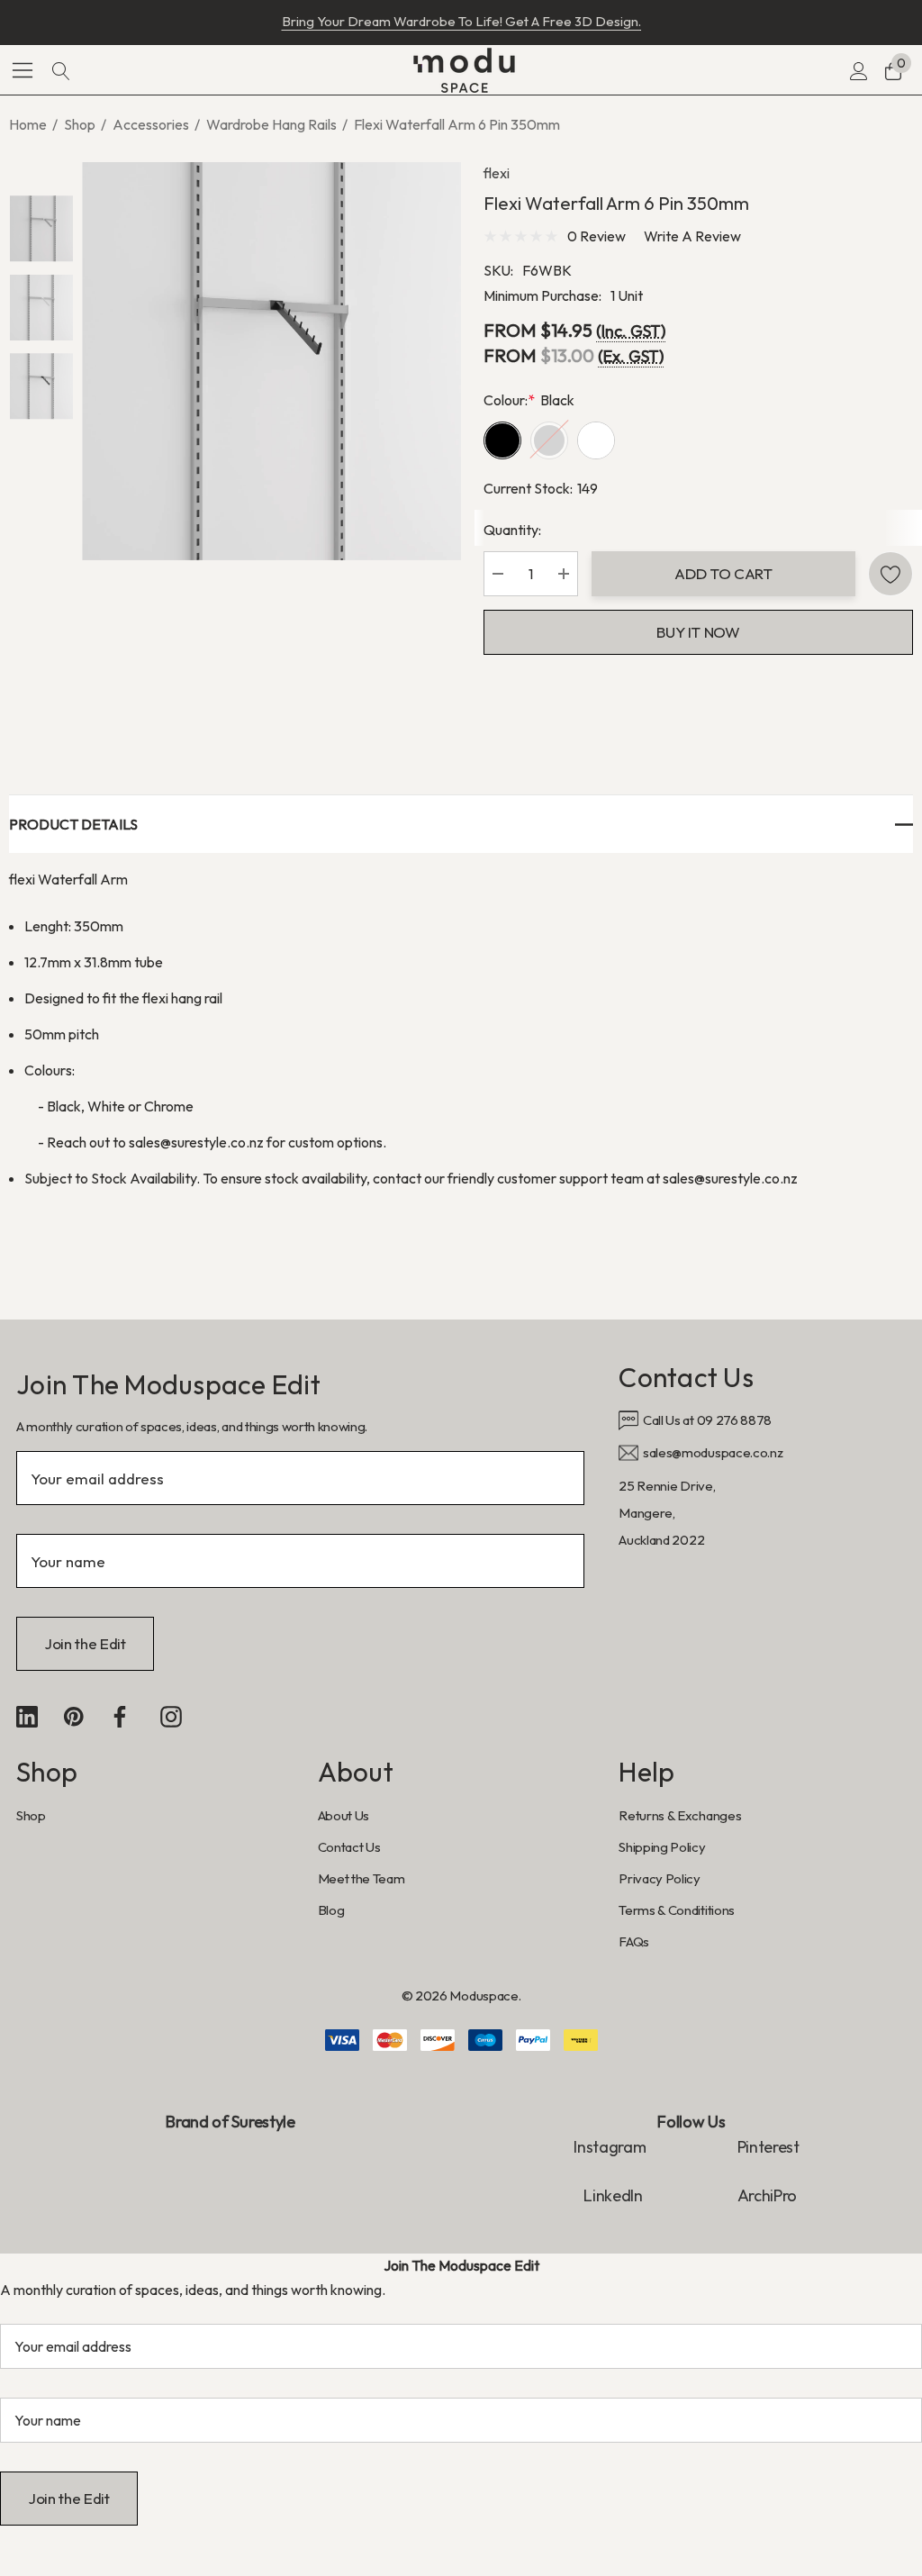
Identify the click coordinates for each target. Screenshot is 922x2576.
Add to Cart (723, 573)
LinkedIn (615, 2195)
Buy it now (698, 632)
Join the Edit (85, 1643)
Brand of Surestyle (230, 2122)
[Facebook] (120, 1717)
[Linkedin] (27, 1717)
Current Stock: (541, 488)
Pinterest (768, 2147)
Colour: (529, 400)
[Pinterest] (74, 1717)
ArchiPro (767, 2195)
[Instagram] (171, 1717)
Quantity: (512, 530)
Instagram (610, 2147)
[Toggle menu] (23, 70)
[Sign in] (858, 70)
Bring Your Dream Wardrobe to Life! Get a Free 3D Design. (461, 21)
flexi (497, 173)
